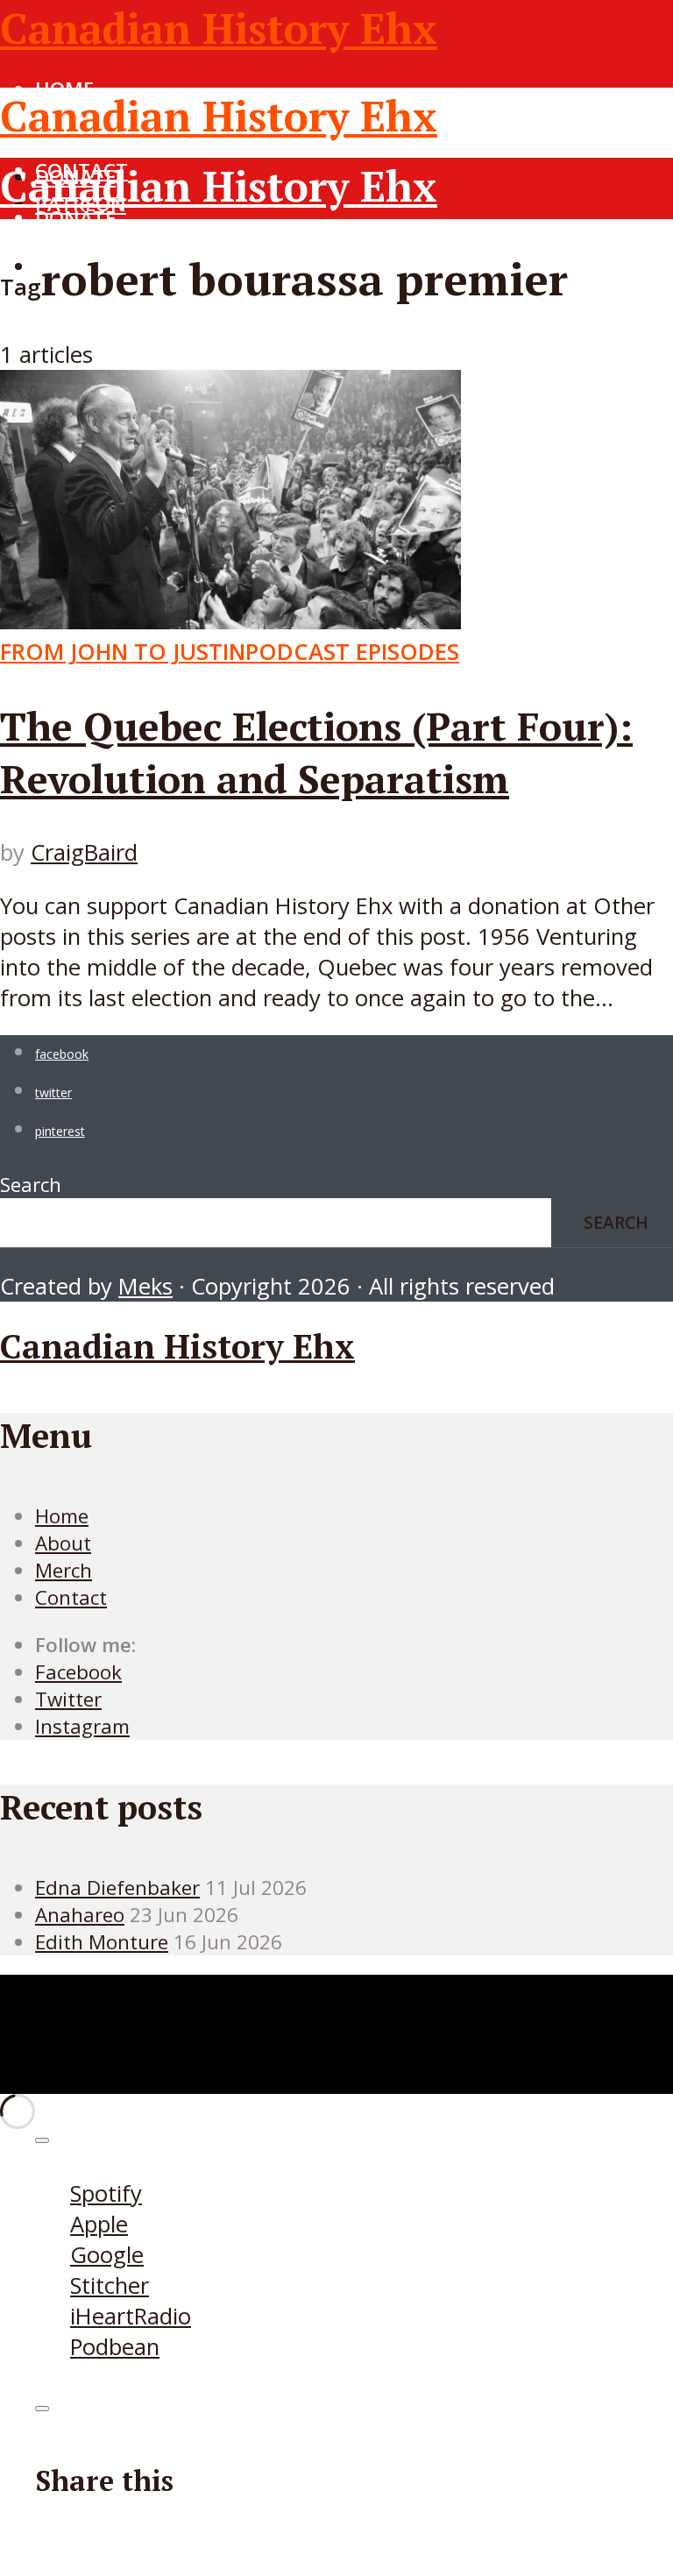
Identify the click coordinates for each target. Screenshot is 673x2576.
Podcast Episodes (352, 652)
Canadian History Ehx (219, 28)
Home (64, 247)
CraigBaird (84, 852)
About (63, 1543)
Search (31, 1185)
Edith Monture (102, 1942)
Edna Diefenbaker (117, 1888)
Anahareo (80, 1915)
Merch (64, 1570)
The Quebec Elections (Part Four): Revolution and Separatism (316, 752)
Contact (81, 328)
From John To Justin (123, 652)
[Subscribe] (42, 2140)
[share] (42, 2409)
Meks (145, 1286)
